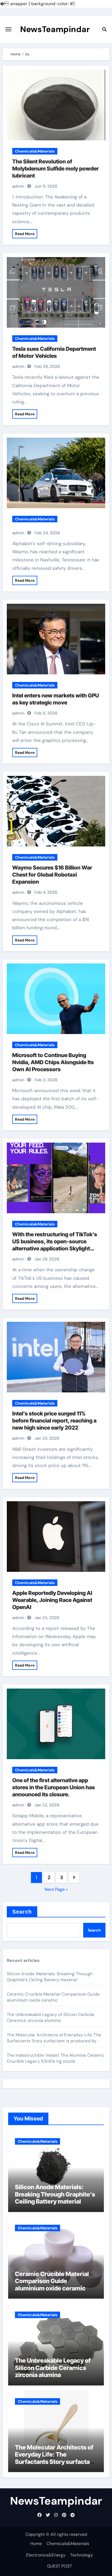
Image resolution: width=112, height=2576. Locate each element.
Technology (82, 2555)
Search (22, 1912)
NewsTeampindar (55, 29)
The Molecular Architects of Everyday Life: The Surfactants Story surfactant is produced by (54, 2038)
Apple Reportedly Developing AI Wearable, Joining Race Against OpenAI (52, 1600)
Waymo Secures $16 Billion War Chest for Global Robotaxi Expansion (52, 875)
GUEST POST (60, 2566)
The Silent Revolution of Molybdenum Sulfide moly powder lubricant (55, 169)
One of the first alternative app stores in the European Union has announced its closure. (54, 1787)
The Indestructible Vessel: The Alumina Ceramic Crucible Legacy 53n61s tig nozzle (56, 2058)
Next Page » (56, 1889)
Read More (25, 234)
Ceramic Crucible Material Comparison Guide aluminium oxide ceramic (53, 1997)
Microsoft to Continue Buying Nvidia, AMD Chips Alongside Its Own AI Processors (53, 1062)
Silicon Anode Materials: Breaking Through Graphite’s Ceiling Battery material (50, 1977)
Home (36, 2544)
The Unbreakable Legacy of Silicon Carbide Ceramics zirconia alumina (51, 2017)
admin (18, 186)
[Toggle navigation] (8, 29)
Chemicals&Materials (35, 151)
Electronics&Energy (46, 2555)
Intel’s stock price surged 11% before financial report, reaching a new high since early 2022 (54, 1421)
